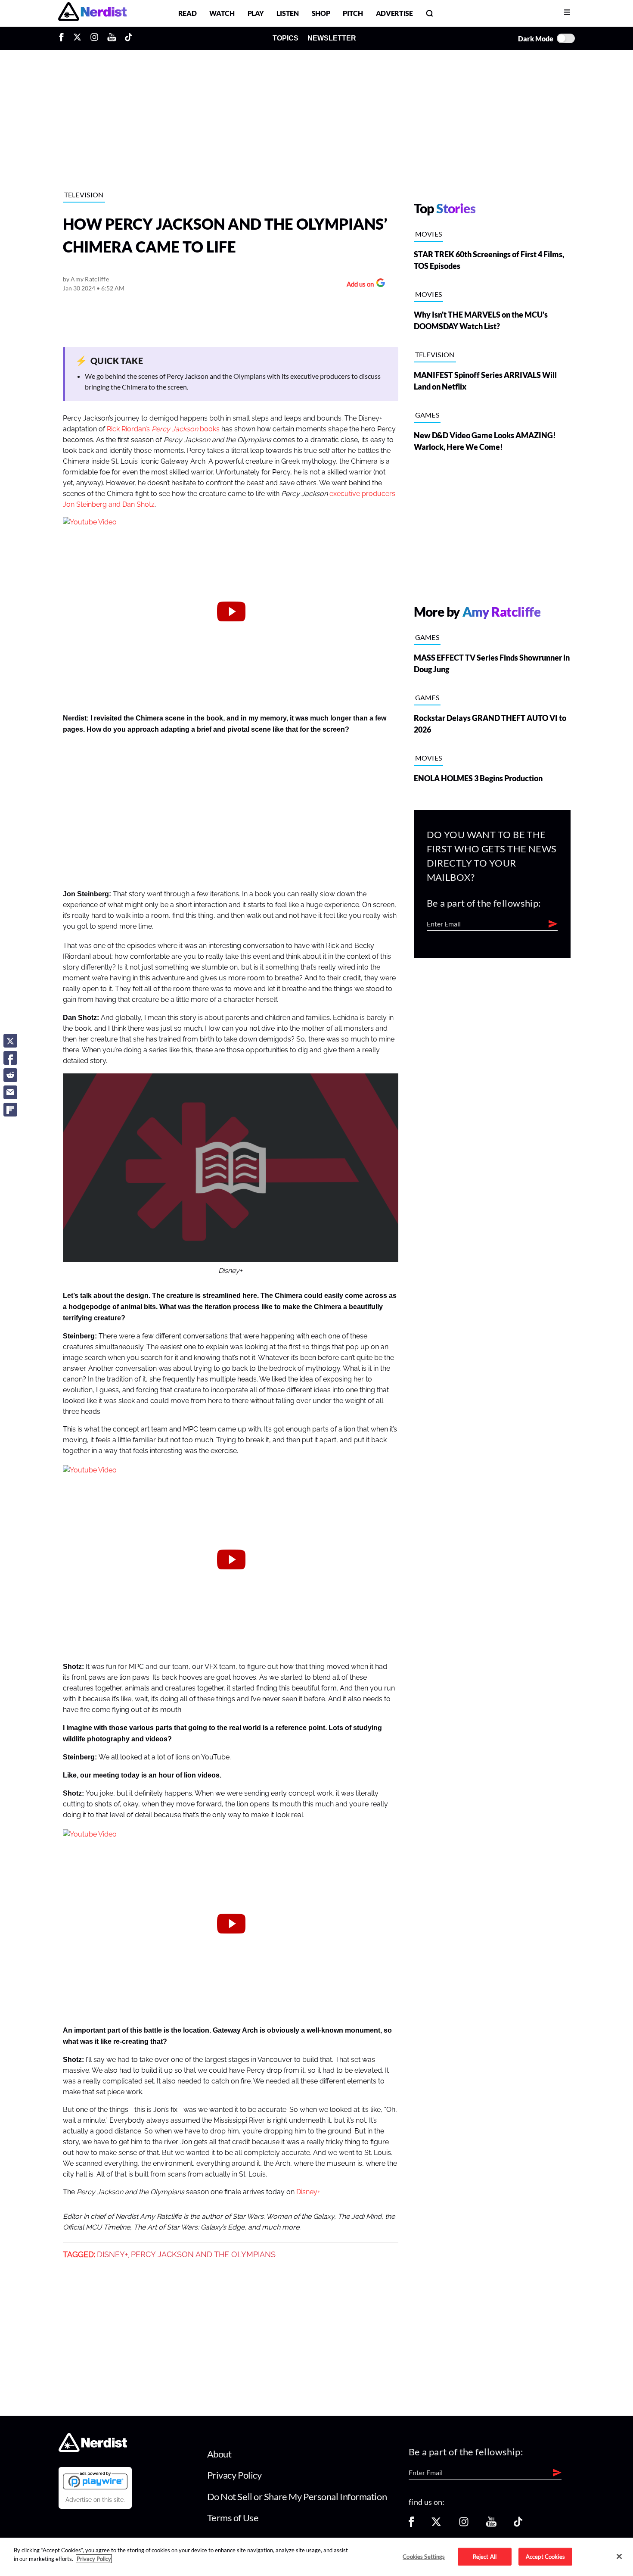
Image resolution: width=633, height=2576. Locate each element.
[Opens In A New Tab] (95, 2480)
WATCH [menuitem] (222, 13)
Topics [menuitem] (285, 38)
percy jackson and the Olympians (203, 2255)
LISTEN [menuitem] (287, 13)
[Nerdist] (92, 13)
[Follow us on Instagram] (464, 2525)
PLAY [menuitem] (256, 13)
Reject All (485, 2556)
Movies (429, 234)
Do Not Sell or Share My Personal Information (297, 2496)
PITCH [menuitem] (353, 13)
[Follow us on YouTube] (491, 2525)
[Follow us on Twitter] (436, 2525)
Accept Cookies (545, 2556)
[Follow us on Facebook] (411, 2525)
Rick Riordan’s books (163, 429)
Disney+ (308, 2192)
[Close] (619, 2556)
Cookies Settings (424, 2556)
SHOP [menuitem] (321, 13)
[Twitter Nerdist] (77, 38)
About (219, 2454)
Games (427, 415)
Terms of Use (233, 2518)
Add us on (358, 285)
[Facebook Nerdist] (64, 38)
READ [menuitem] (188, 13)
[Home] (93, 2450)
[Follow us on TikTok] (518, 2525)
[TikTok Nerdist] (129, 38)
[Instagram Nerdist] (94, 38)
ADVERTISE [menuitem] (394, 13)
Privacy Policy (234, 2475)
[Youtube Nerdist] (112, 38)
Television (84, 195)
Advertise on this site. (95, 2500)
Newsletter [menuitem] (332, 38)
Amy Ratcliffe (90, 279)
